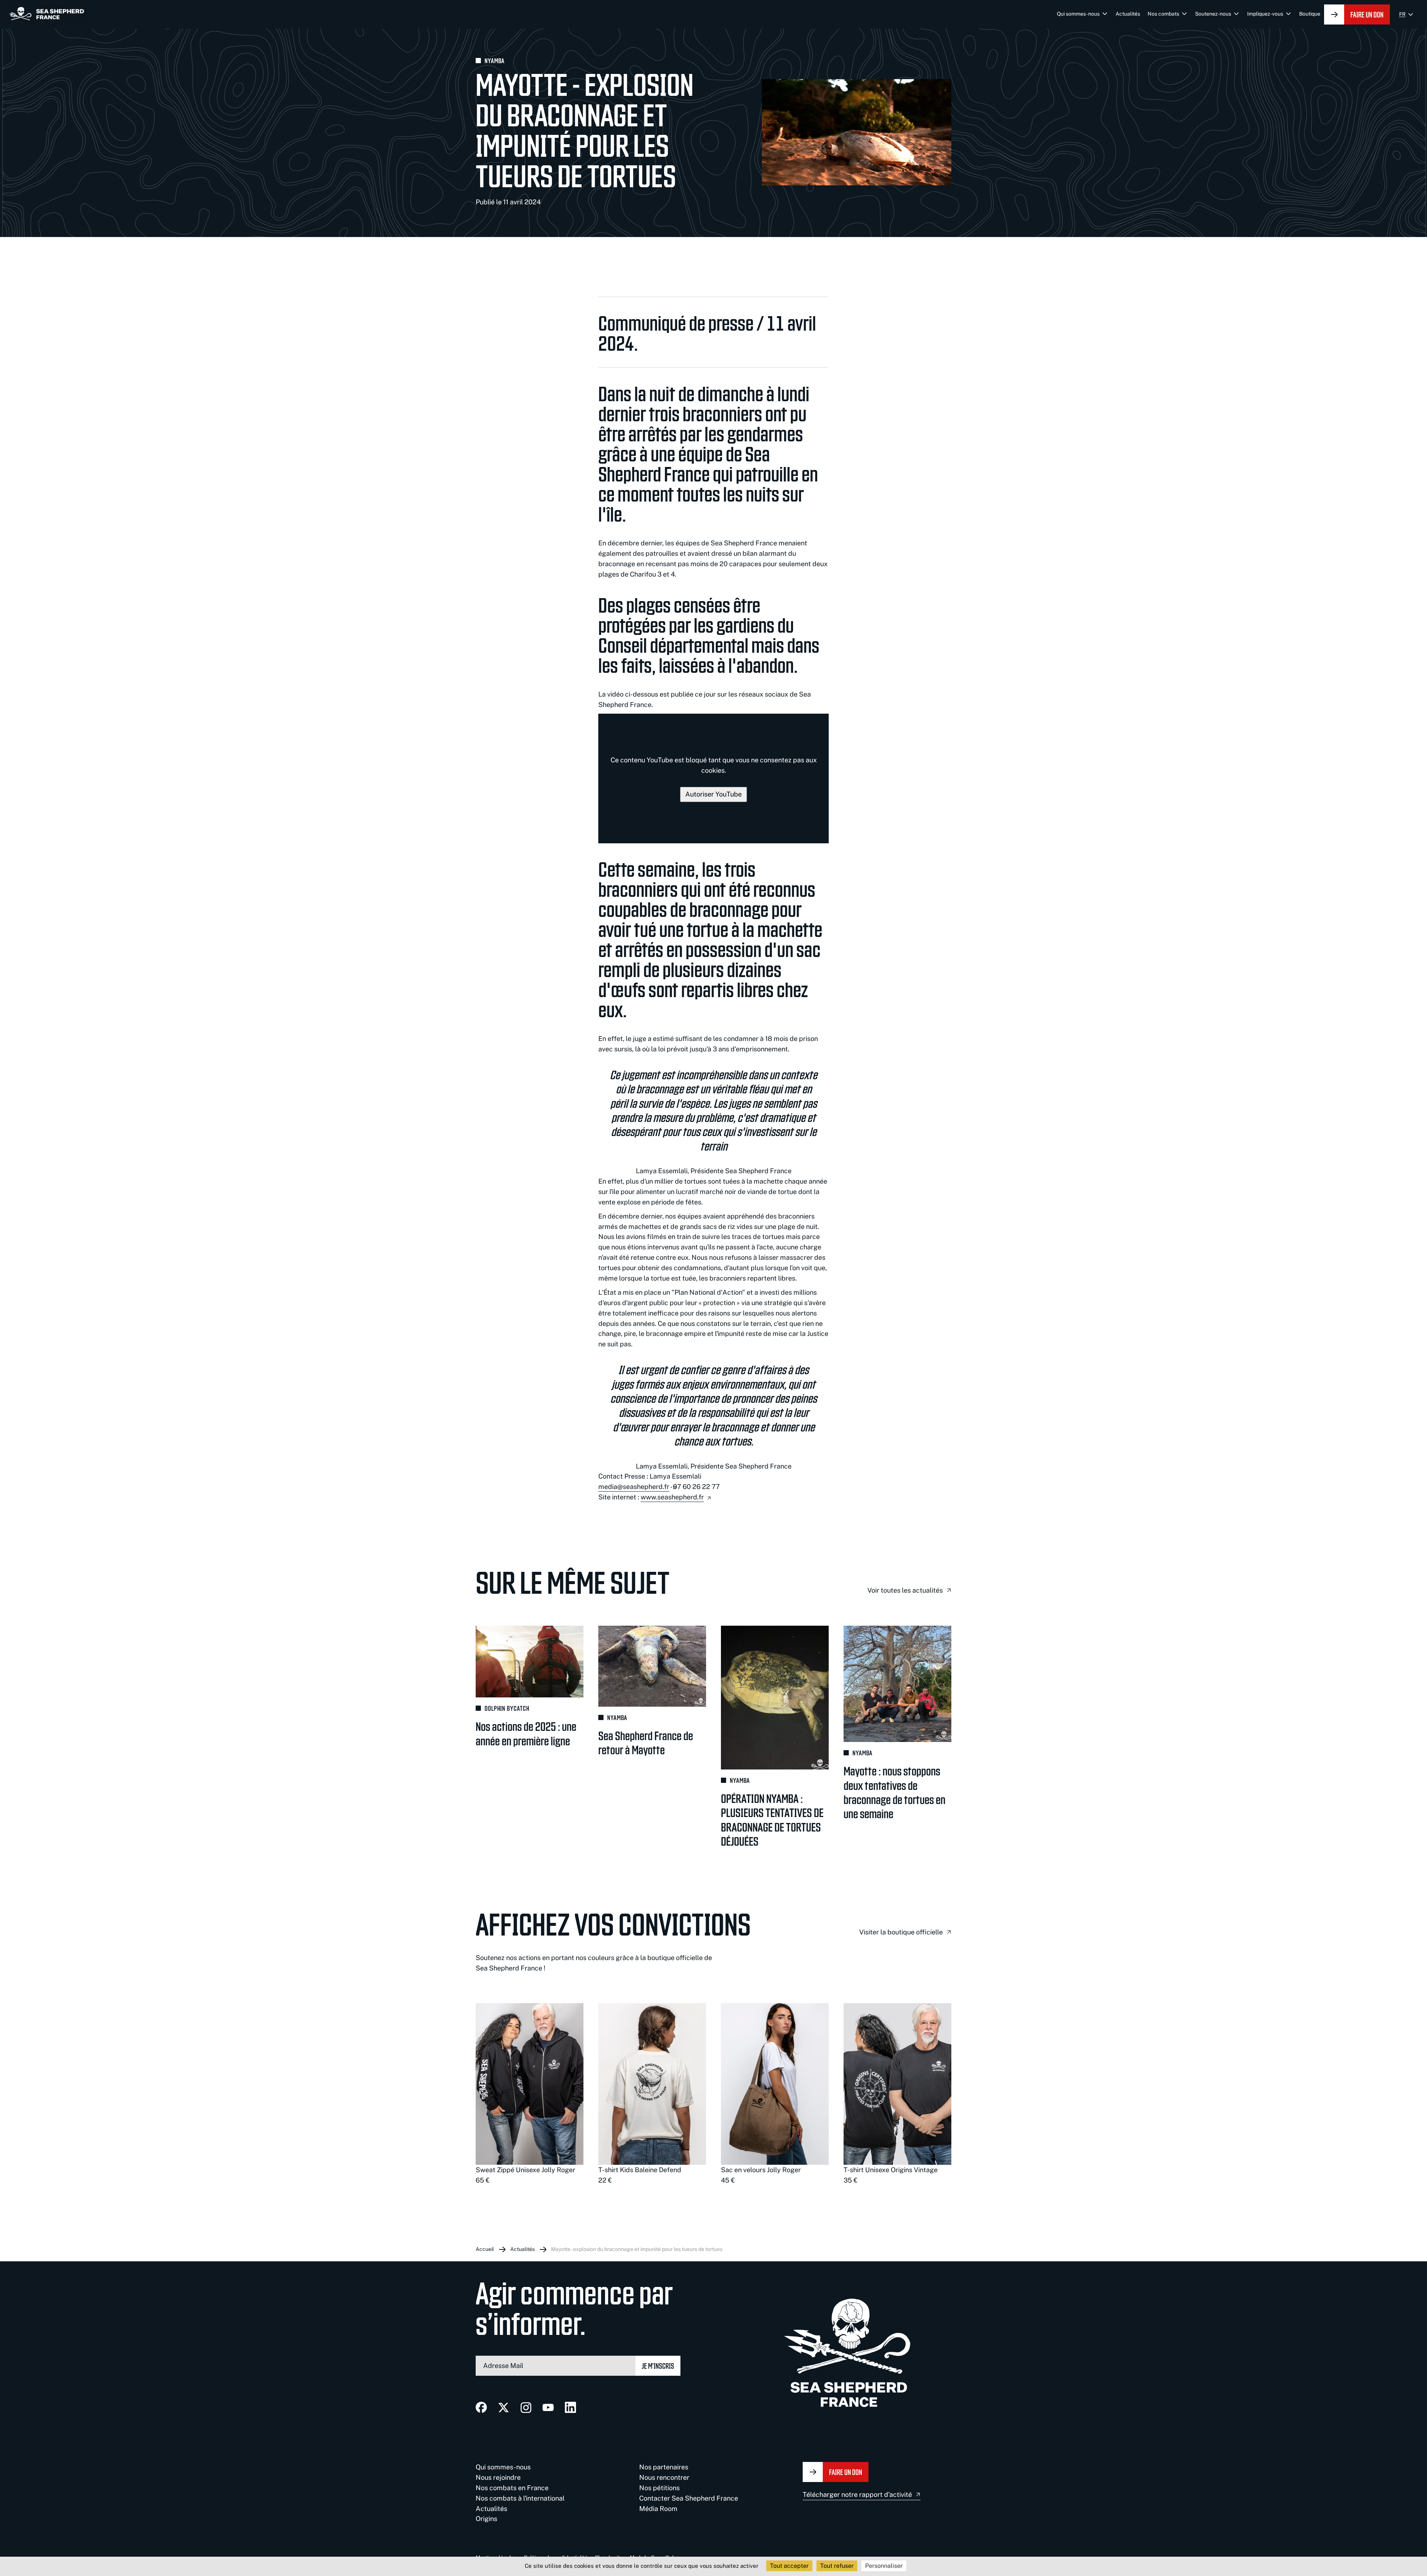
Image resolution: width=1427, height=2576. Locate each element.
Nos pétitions (659, 2488)
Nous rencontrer (664, 2477)
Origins (486, 2519)
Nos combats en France (512, 2488)
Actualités (1128, 14)
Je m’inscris (658, 2366)
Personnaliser (884, 2566)
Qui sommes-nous (1078, 14)
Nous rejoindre (498, 2477)
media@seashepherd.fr (634, 1487)
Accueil (485, 2249)
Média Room (658, 2509)
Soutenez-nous (1213, 14)
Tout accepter (789, 2566)
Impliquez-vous (1265, 14)
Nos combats (1163, 14)
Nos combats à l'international (520, 2498)
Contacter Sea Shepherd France (689, 2498)
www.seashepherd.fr (672, 1497)
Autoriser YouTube (713, 794)
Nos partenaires (664, 2467)
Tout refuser (837, 2566)
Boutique (1310, 14)
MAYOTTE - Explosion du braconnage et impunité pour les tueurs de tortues (637, 2249)
